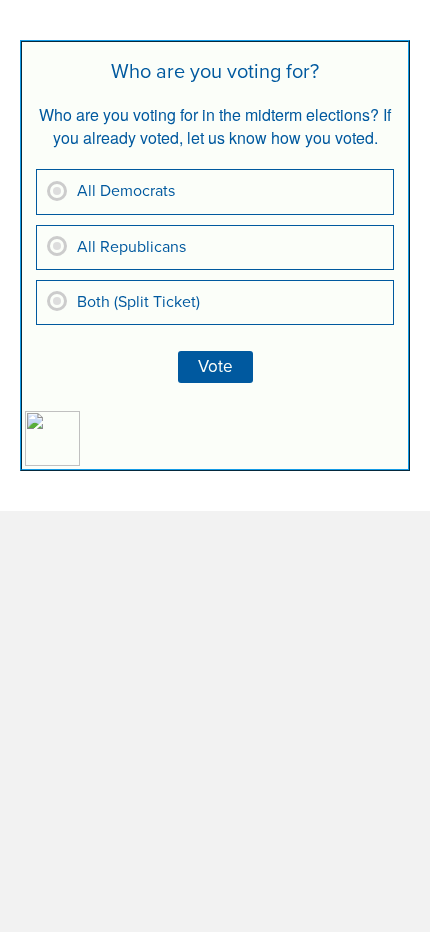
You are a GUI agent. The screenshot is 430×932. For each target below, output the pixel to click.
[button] (415, 20)
